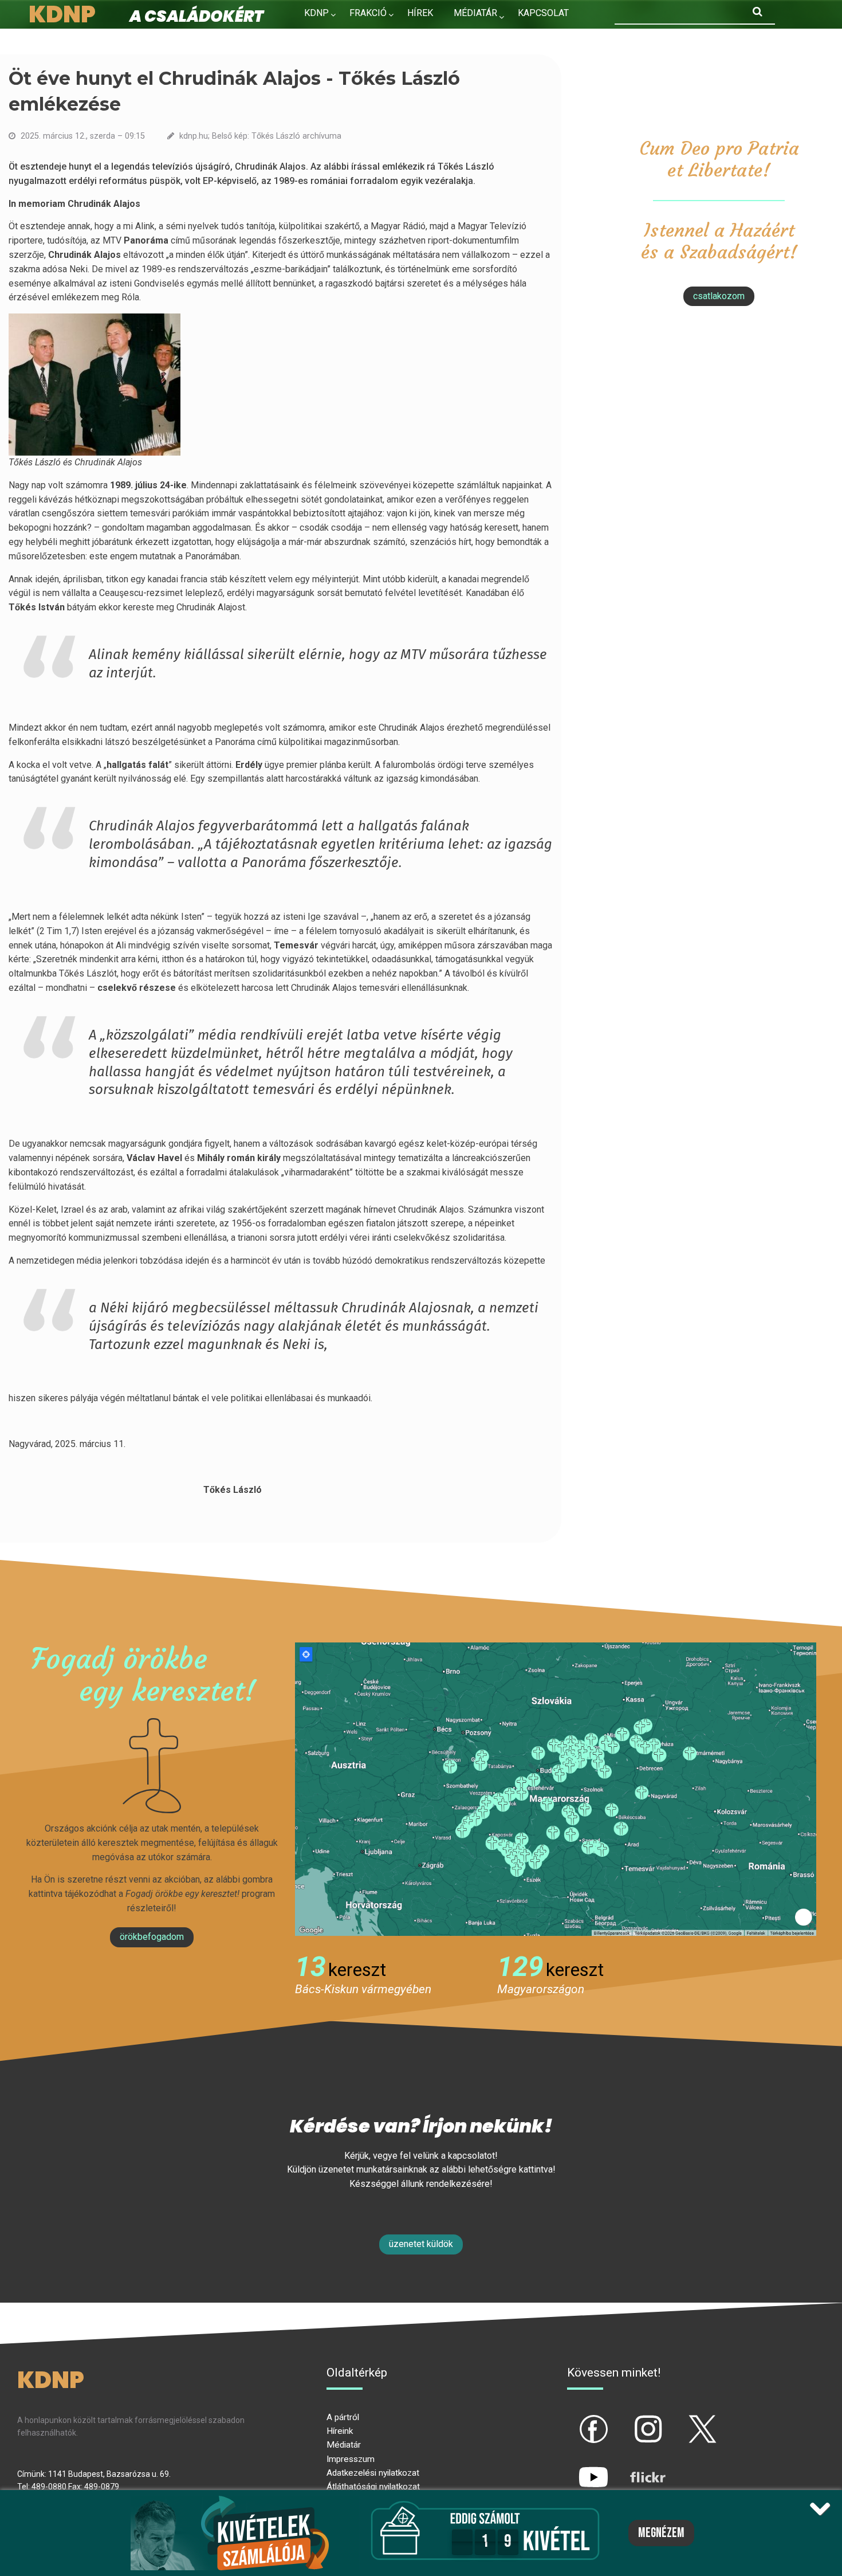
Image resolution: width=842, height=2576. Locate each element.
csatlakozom (719, 296)
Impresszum (351, 2459)
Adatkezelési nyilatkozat (373, 2473)
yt (574, 2467)
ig (628, 2420)
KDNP (316, 13)
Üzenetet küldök (421, 2244)
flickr (634, 2467)
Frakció (368, 13)
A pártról (343, 2417)
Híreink (340, 2431)
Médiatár (344, 2445)
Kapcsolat (543, 13)
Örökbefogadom (152, 1937)
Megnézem (661, 2533)
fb (575, 2420)
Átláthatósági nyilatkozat (373, 2487)
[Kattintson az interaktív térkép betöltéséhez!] (556, 1788)
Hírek (420, 13)
